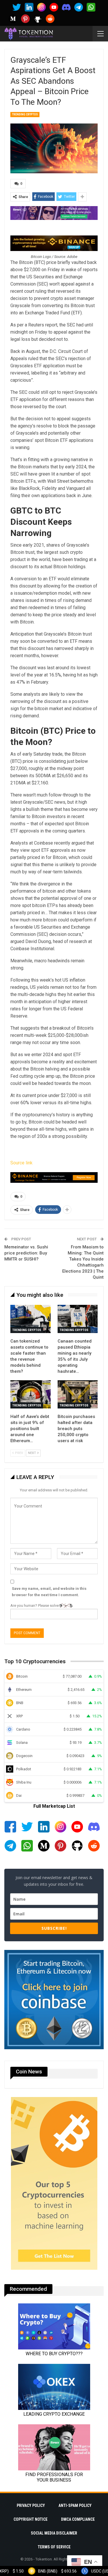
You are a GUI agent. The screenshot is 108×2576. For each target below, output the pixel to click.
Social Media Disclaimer (54, 2533)
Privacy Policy (31, 2505)
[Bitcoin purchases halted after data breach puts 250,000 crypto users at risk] (78, 1394)
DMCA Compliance (78, 2519)
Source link (21, 1163)
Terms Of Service (54, 2547)
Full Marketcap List (54, 1806)
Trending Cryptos (25, 114)
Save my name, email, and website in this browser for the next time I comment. (49, 1592)
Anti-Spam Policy (75, 2505)
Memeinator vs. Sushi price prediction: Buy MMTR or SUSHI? (26, 1253)
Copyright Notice (31, 2519)
